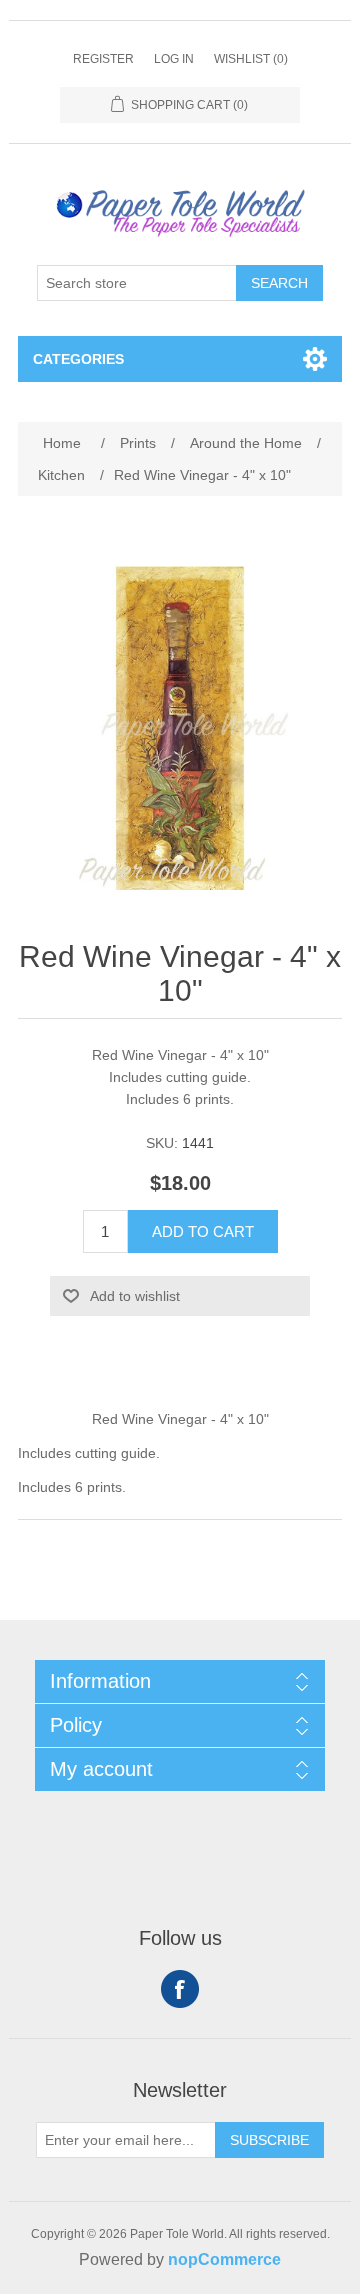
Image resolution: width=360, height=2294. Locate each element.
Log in (174, 59)
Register (103, 59)
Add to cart (203, 1231)
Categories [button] (78, 359)
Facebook (180, 1989)
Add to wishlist (135, 1296)
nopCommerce (224, 2259)
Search (279, 283)
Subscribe (269, 2140)
